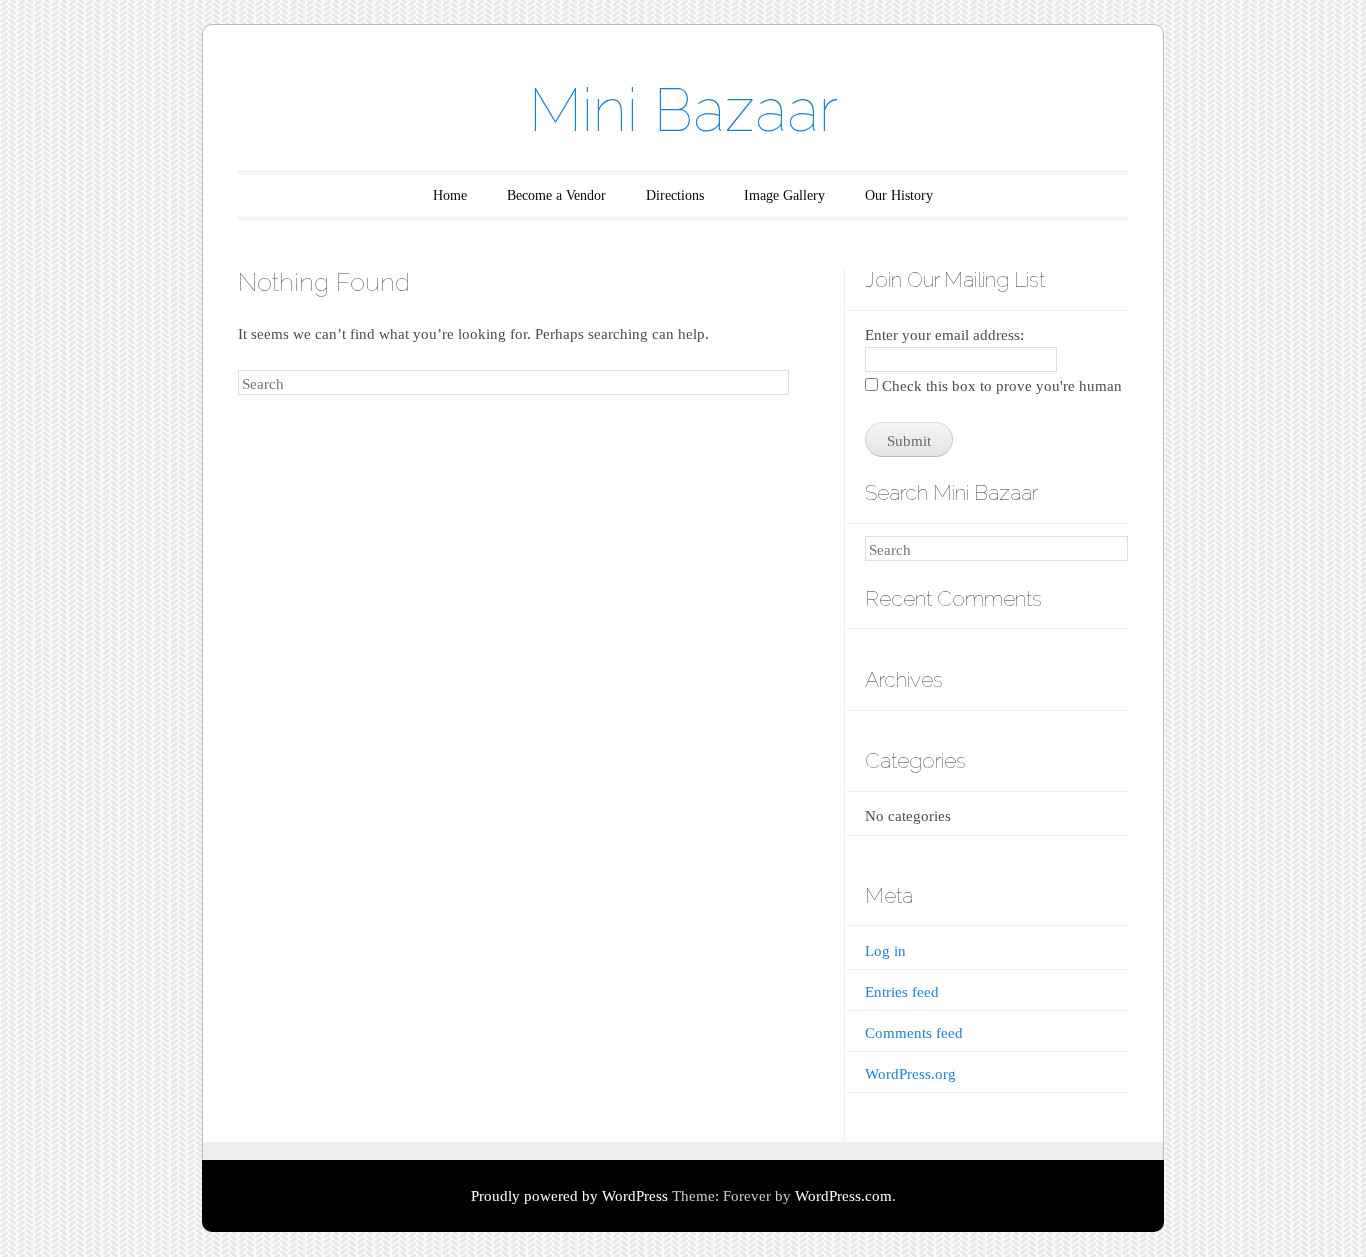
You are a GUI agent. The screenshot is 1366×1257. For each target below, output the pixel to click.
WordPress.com (843, 1196)
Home (450, 195)
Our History (899, 195)
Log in (885, 951)
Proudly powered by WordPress (569, 1196)
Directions (675, 195)
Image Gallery (784, 195)
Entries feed (902, 992)
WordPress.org (910, 1074)
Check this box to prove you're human (1000, 386)
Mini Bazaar (683, 110)
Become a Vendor (556, 195)
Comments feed (914, 1033)
